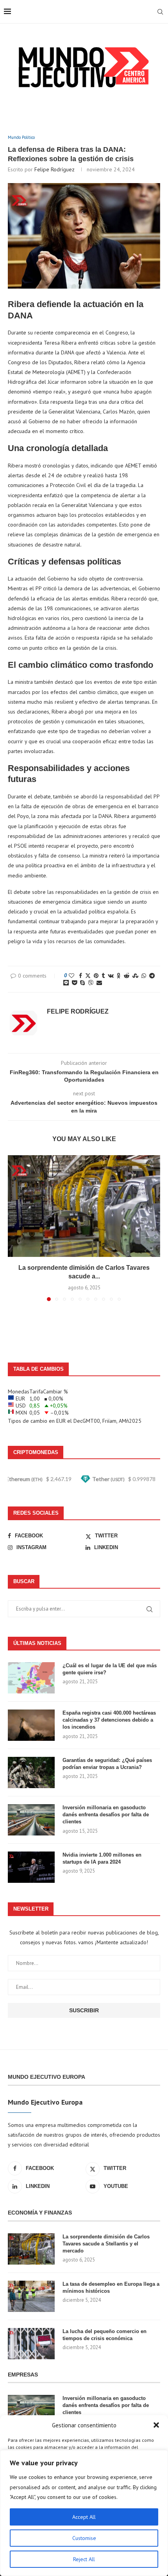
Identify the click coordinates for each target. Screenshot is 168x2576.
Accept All (84, 2517)
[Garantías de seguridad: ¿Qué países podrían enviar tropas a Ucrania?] (31, 1772)
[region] (84, 2513)
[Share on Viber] (91, 983)
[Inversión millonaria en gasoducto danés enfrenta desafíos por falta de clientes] (31, 1820)
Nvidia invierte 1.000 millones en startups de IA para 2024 (102, 1858)
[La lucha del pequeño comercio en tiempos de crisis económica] (31, 2344)
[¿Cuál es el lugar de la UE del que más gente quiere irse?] (31, 1678)
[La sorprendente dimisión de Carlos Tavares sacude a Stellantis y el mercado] (84, 1206)
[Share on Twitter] (88, 976)
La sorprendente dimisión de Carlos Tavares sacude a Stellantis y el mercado (106, 2244)
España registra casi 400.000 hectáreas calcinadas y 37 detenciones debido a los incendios (109, 1720)
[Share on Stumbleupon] (135, 976)
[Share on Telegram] (152, 976)
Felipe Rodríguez (55, 169)
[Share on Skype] (82, 983)
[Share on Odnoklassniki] (119, 976)
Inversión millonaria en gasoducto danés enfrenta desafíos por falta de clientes (106, 1815)
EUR (61, 1421)
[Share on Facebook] (80, 976)
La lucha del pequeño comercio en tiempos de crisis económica (105, 2335)
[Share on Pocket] (74, 983)
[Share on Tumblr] (103, 976)
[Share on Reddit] (127, 976)
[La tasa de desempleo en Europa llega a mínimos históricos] (31, 2296)
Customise (84, 2538)
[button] (156, 2425)
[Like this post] (71, 976)
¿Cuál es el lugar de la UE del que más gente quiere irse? (110, 1669)
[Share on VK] (111, 976)
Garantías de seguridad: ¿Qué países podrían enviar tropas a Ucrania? (107, 1764)
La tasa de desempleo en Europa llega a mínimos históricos (111, 2287)
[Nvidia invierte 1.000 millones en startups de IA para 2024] (31, 1867)
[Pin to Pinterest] (96, 976)
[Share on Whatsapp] (144, 976)
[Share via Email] (99, 983)
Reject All (84, 2559)
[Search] (160, 12)
